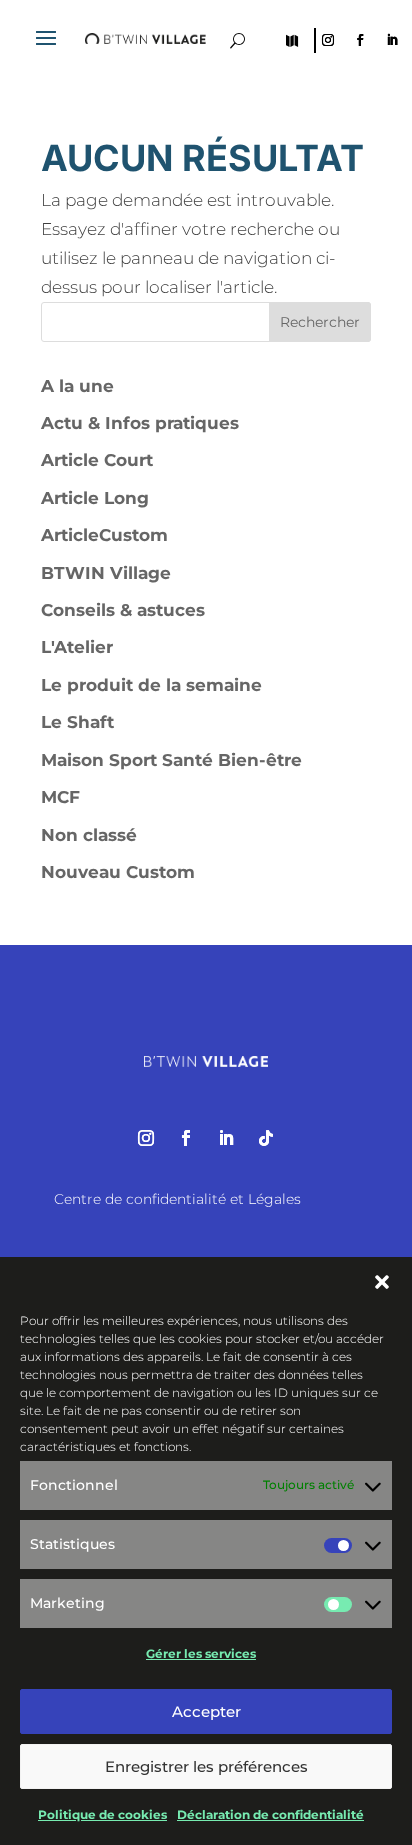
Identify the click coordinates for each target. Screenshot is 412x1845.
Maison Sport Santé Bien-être (171, 760)
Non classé (89, 835)
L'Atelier (77, 647)
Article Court (97, 460)
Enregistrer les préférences (206, 1766)
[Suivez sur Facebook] (360, 40)
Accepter (206, 1711)
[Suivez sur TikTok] (266, 1138)
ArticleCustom (104, 535)
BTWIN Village (106, 573)
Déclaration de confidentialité (270, 1814)
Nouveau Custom (118, 872)
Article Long (95, 498)
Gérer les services (201, 1653)
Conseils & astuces (123, 610)
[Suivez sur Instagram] (328, 40)
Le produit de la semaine (151, 685)
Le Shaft (77, 722)
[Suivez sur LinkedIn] (392, 40)
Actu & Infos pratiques (140, 423)
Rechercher (320, 322)
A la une (77, 386)
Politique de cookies (102, 1814)
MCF (60, 797)
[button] (382, 1282)
